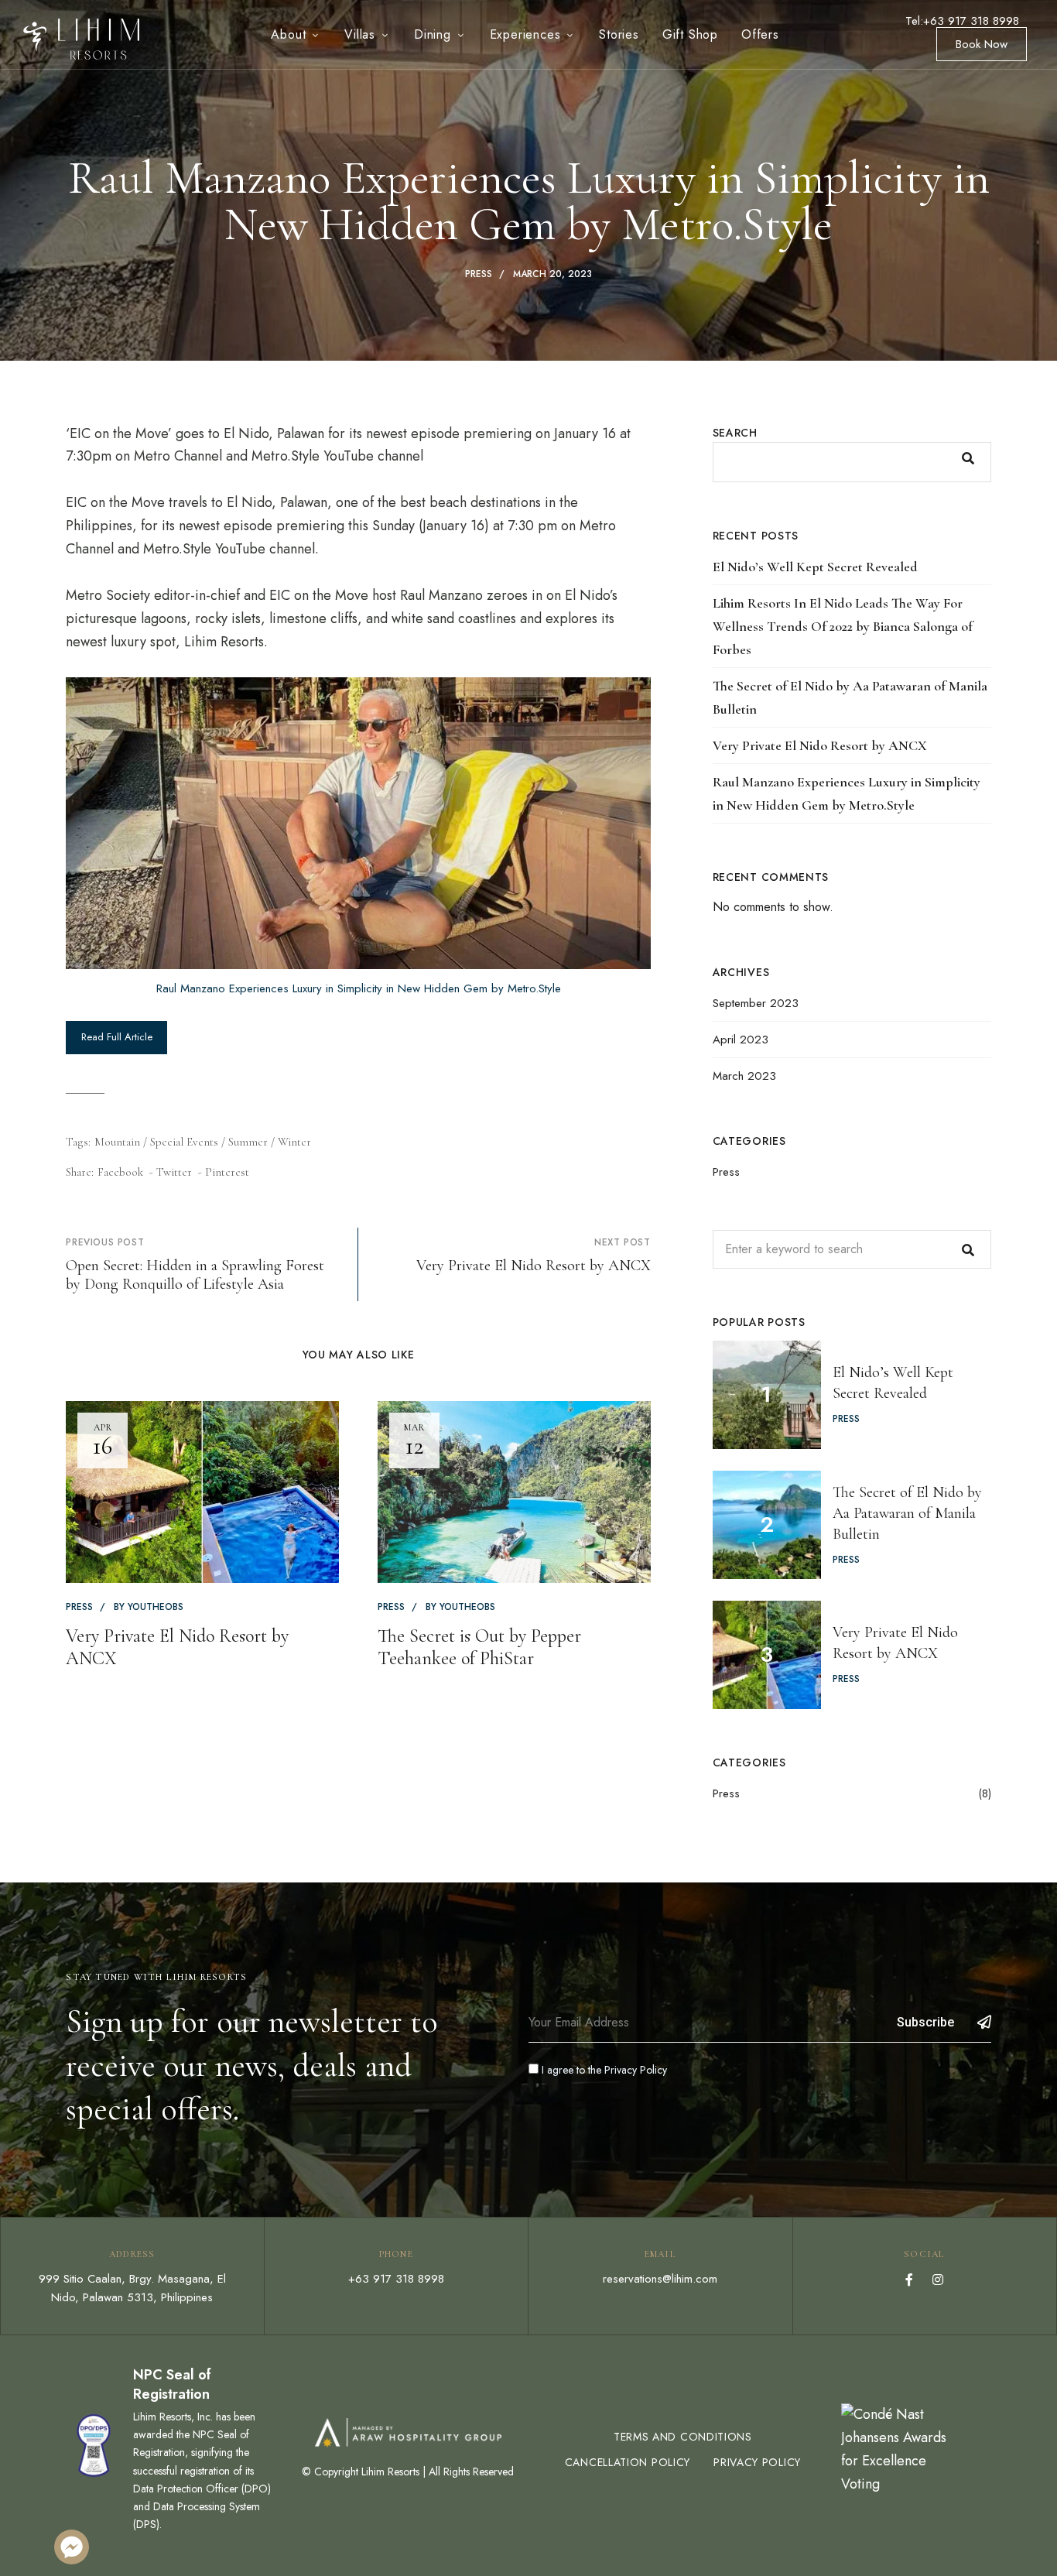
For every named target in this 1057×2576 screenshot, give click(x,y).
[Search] (968, 1249)
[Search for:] (852, 1249)
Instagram (938, 2280)
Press (479, 274)
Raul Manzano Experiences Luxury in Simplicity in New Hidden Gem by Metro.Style (359, 988)
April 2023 (741, 1040)
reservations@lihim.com (660, 2279)
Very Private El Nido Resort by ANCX (177, 1647)
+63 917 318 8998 (396, 2279)
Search (735, 433)
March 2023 (744, 1076)
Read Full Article (117, 1037)
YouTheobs (156, 1607)
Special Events (184, 1142)
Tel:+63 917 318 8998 (962, 21)
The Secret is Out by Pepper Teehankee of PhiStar (479, 1647)
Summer (248, 1142)
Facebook (909, 2280)
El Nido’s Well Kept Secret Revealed (815, 567)
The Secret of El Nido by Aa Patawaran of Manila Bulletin (850, 697)
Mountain (117, 1142)
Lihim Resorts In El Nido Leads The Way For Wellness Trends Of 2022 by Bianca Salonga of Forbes (843, 626)
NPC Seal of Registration (172, 2384)
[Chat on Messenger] (72, 2547)
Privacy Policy (636, 2070)
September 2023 (756, 1003)
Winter (294, 1142)
